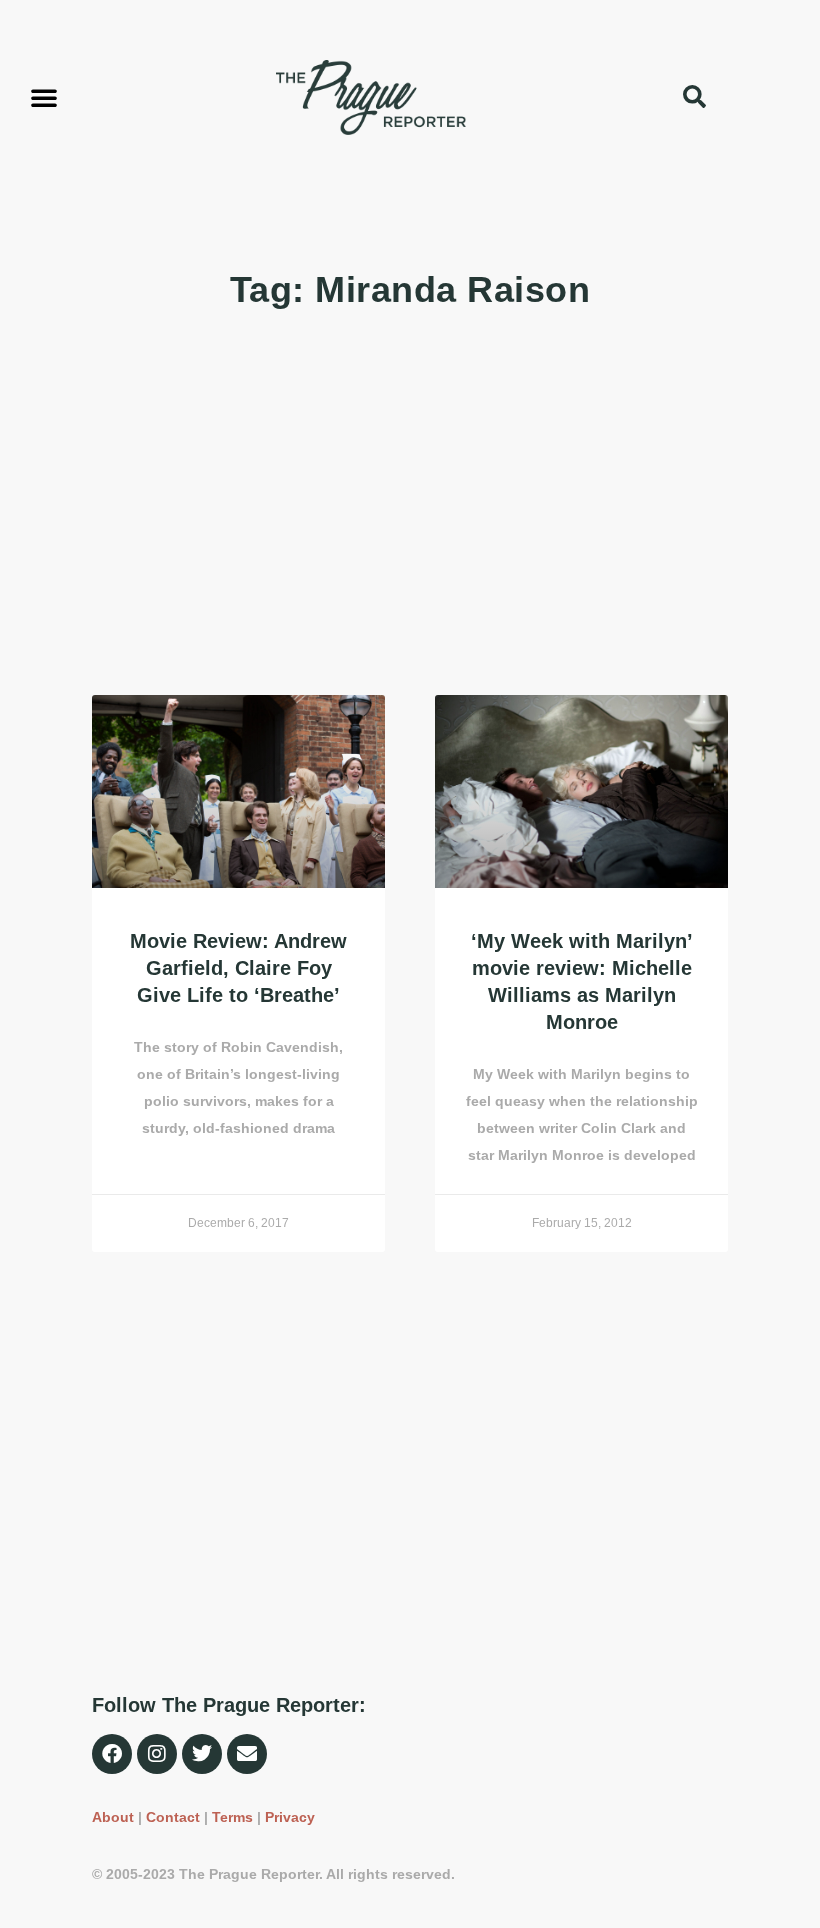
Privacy (290, 1817)
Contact (173, 1817)
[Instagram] (157, 1754)
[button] (44, 97)
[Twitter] (202, 1754)
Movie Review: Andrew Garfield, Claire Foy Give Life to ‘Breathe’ (238, 968)
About (113, 1817)
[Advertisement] (410, 505)
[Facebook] (112, 1754)
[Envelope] (247, 1754)
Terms (232, 1817)
